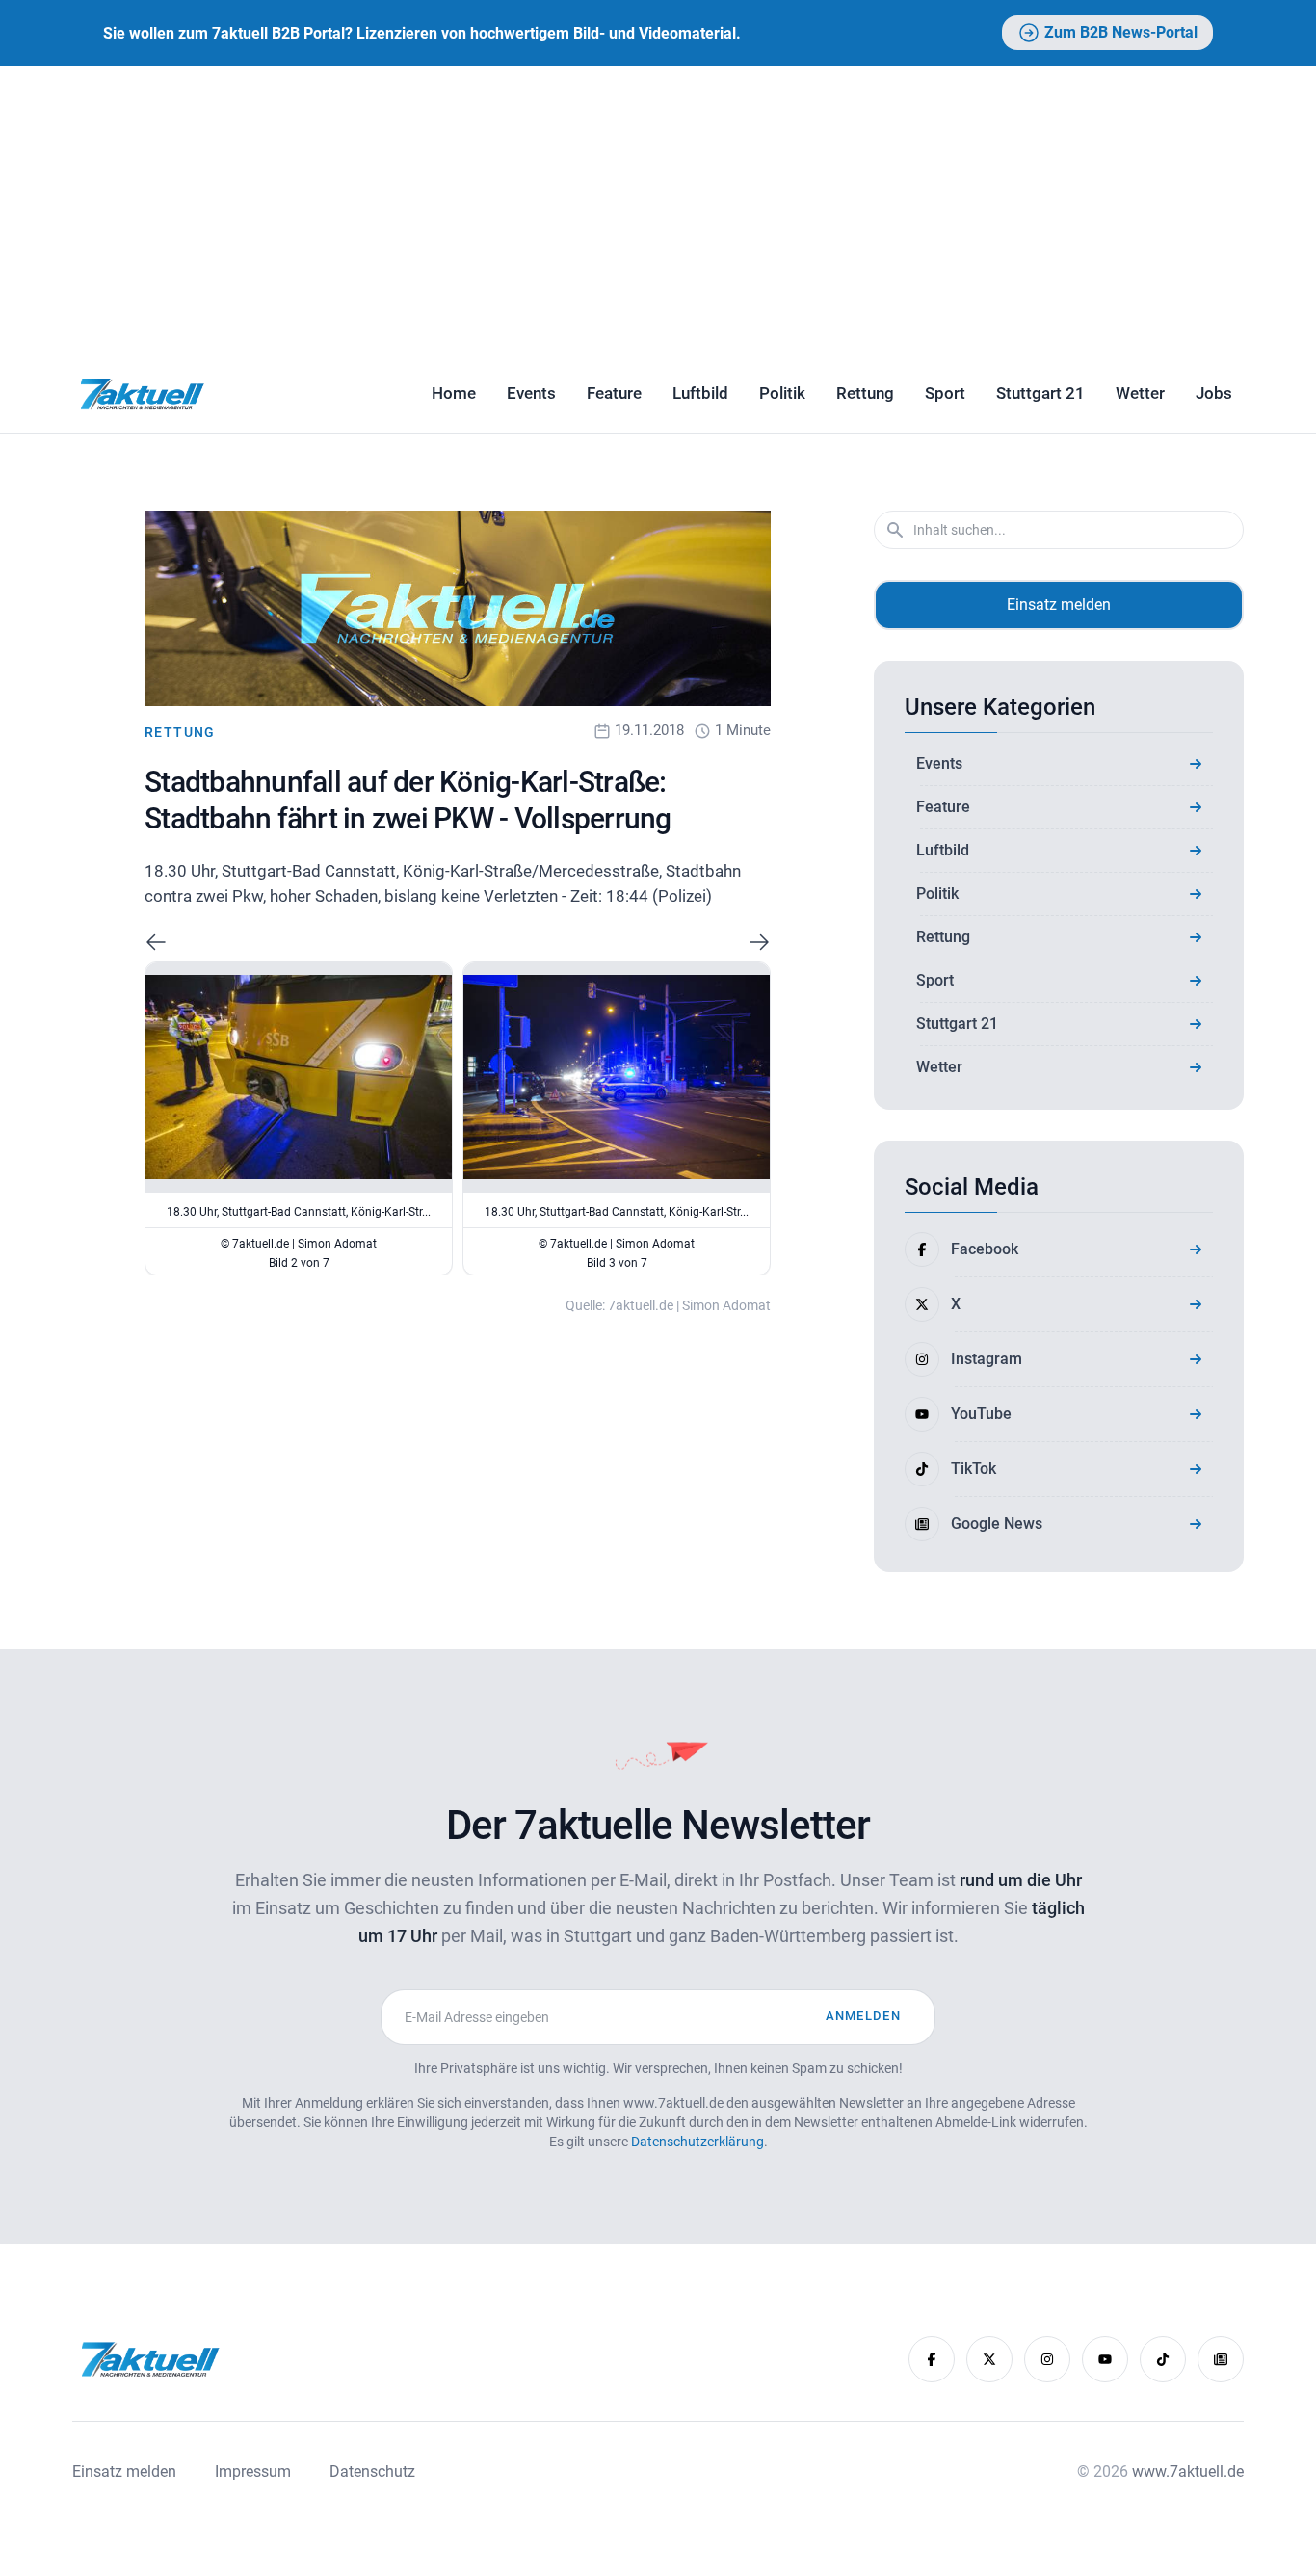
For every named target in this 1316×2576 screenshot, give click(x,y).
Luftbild (700, 393)
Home (454, 393)
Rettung (865, 393)
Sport (945, 393)
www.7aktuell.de (1188, 2471)
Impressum (253, 2471)
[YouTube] (1105, 2359)
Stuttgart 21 (1040, 393)
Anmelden (863, 2016)
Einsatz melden (1059, 605)
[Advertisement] (658, 211)
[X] (989, 2359)
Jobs (1214, 393)
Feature (614, 393)
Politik (782, 393)
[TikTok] (1163, 2359)
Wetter (1140, 393)
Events (531, 393)
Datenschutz (372, 2471)
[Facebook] (932, 2359)
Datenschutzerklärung (697, 2142)
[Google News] (1221, 2359)
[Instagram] (1047, 2359)
